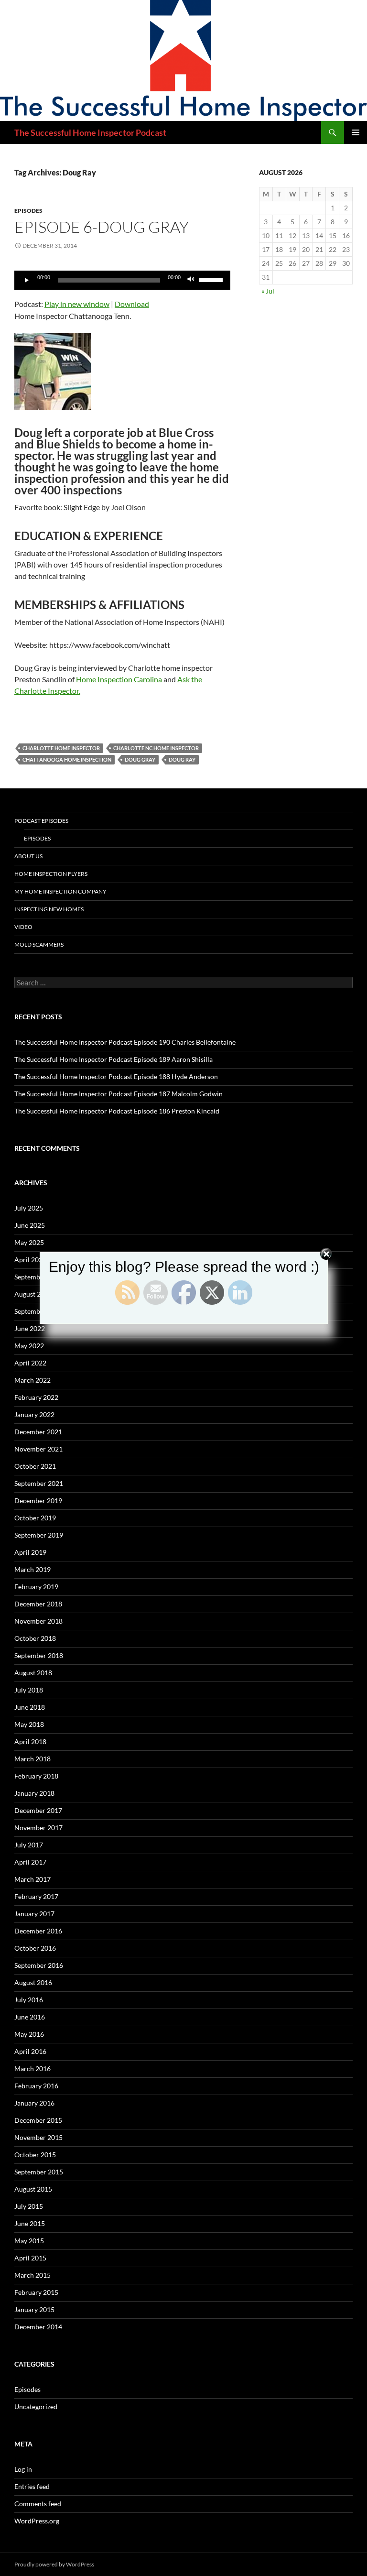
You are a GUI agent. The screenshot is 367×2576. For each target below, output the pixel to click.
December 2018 (38, 1604)
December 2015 (38, 2120)
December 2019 (38, 1501)
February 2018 (36, 1776)
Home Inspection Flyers (51, 874)
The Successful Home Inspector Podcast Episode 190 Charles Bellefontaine (125, 1042)
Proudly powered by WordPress (54, 2564)
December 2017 (38, 1810)
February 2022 (36, 1397)
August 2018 (33, 1673)
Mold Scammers (39, 944)
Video (23, 927)
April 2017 (30, 1862)
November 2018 (38, 1621)
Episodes (28, 211)
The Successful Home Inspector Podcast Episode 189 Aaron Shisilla (113, 1059)
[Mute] (191, 280)
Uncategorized (36, 2407)
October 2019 (35, 1518)
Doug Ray (182, 759)
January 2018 (34, 1793)
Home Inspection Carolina (119, 679)
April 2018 (30, 1741)
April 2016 (30, 2051)
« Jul (268, 291)
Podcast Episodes (41, 821)
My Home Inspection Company (60, 891)
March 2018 (32, 1759)
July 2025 (29, 1208)
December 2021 (38, 1432)
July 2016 (29, 2000)
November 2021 (38, 1449)
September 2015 (39, 2172)
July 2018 (29, 1690)
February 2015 (36, 2292)
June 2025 (30, 1225)
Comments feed (38, 2504)
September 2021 (39, 1483)
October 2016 (35, 1948)
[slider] (212, 279)
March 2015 (32, 2275)
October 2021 (35, 1466)
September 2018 (39, 1655)
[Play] (27, 280)
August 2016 (33, 1982)
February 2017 (36, 1896)
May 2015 (29, 2241)
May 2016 (29, 2034)
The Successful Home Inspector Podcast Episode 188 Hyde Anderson (116, 1076)
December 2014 (38, 2327)
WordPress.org (37, 2521)
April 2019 (30, 1552)
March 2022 (32, 1380)
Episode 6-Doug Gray (102, 227)
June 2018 (30, 1707)
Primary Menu (356, 132)
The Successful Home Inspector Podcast (90, 132)
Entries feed (32, 2486)
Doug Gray (140, 759)
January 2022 (34, 1414)
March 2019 (32, 1569)
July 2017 (29, 1845)
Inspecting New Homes (49, 909)
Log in (23, 2469)
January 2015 (34, 2309)
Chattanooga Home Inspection (67, 759)
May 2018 (29, 1724)
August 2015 (33, 2189)
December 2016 (38, 1931)
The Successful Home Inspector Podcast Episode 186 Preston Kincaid (117, 1111)
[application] (122, 280)
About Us (28, 856)
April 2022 (30, 1363)
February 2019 (36, 1587)
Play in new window (77, 304)
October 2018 (35, 1638)
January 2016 (34, 2103)
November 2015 (38, 2137)
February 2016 (36, 2086)
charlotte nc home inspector (156, 748)
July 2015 (29, 2206)
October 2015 (35, 2155)
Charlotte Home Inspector (61, 748)
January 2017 (34, 1914)
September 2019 (39, 1535)
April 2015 (30, 2258)
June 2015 (30, 2223)
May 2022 (29, 1346)
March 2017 (32, 1879)
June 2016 (30, 2017)
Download (132, 304)
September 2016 (39, 1965)
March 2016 (32, 2068)
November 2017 (38, 1828)
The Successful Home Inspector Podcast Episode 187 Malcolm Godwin (119, 1094)
